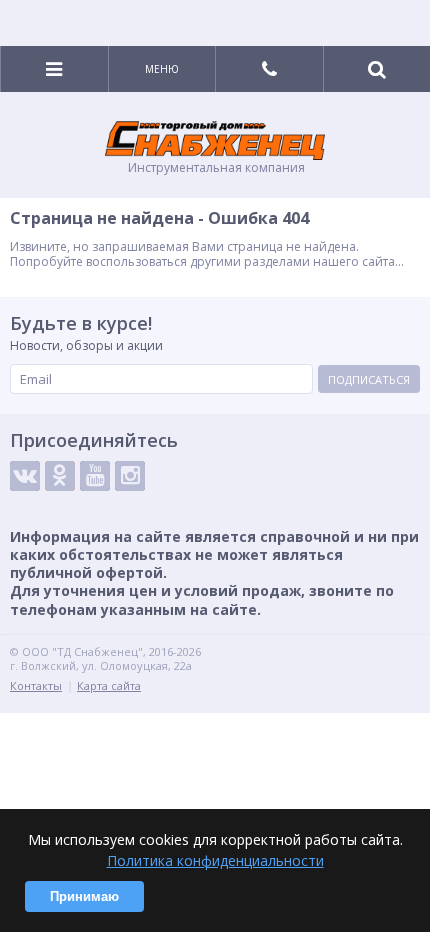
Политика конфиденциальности (215, 860)
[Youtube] (95, 476)
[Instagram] (130, 476)
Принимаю (84, 896)
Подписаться (369, 379)
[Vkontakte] (25, 476)
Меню (162, 69)
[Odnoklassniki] (60, 476)
